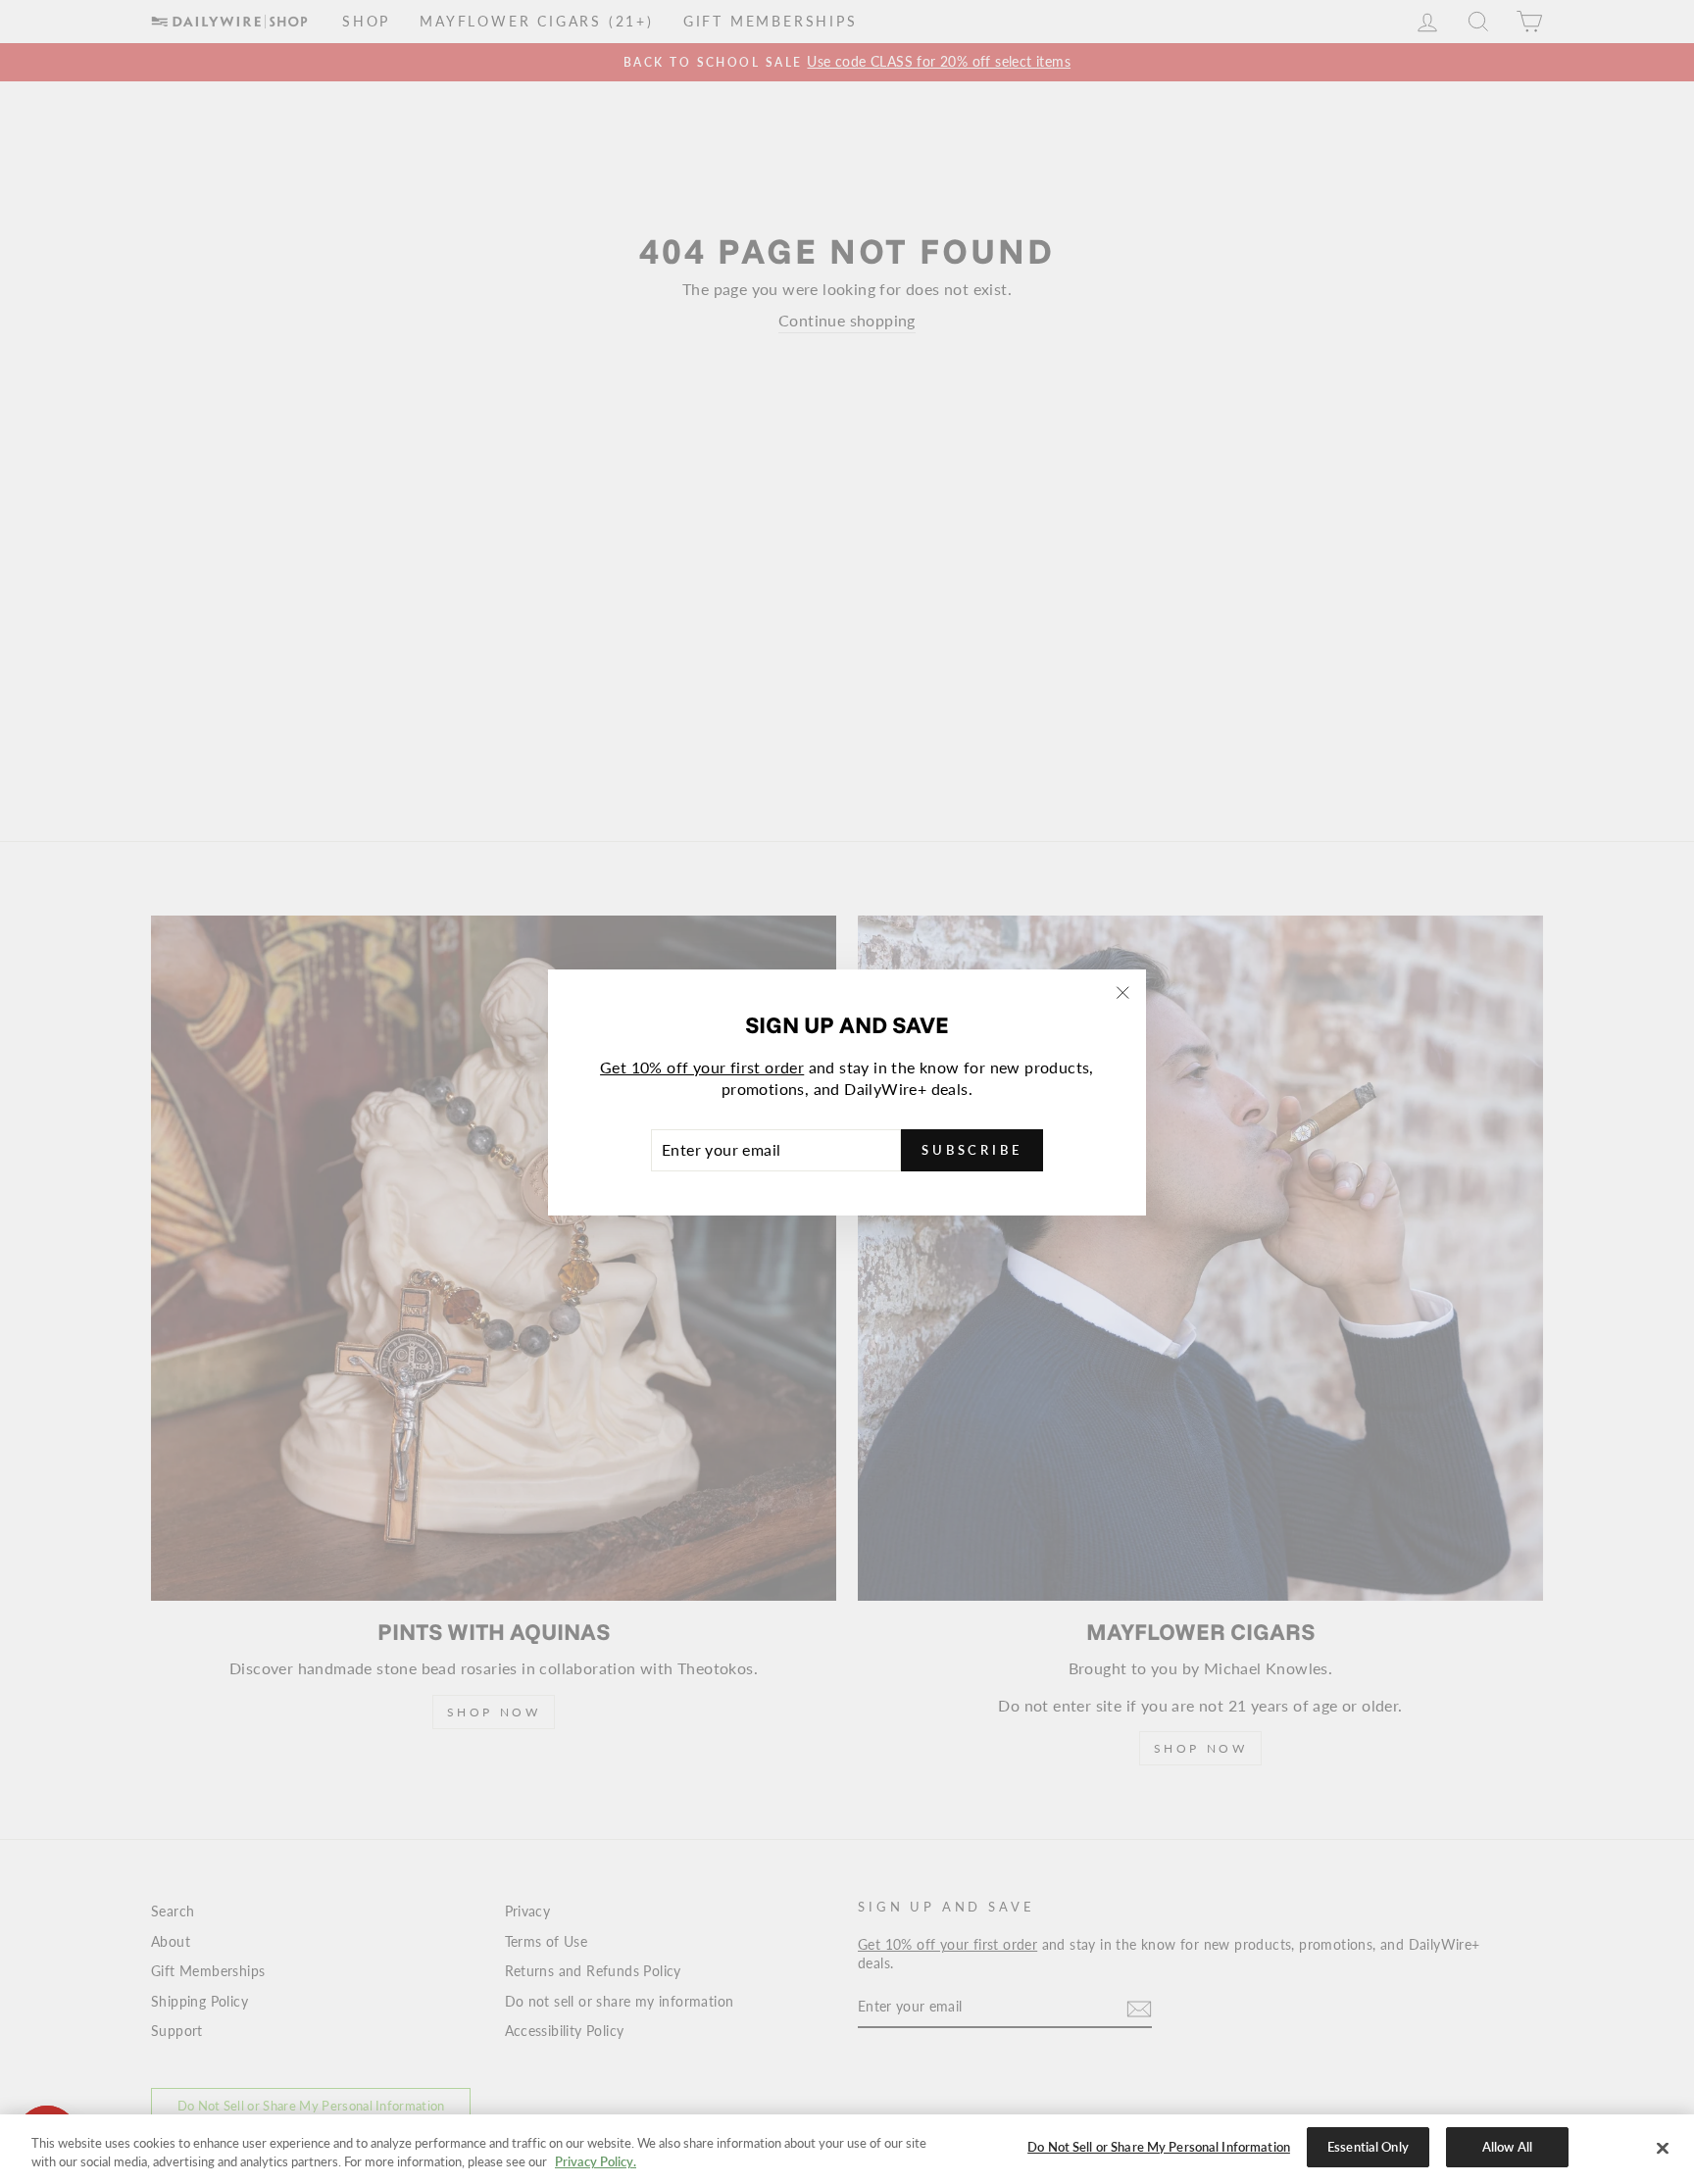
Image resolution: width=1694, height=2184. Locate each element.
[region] (847, 2149)
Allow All (1507, 2147)
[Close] (1663, 2148)
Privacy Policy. (596, 2162)
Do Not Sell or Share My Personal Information (1159, 2147)
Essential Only (1368, 2147)
